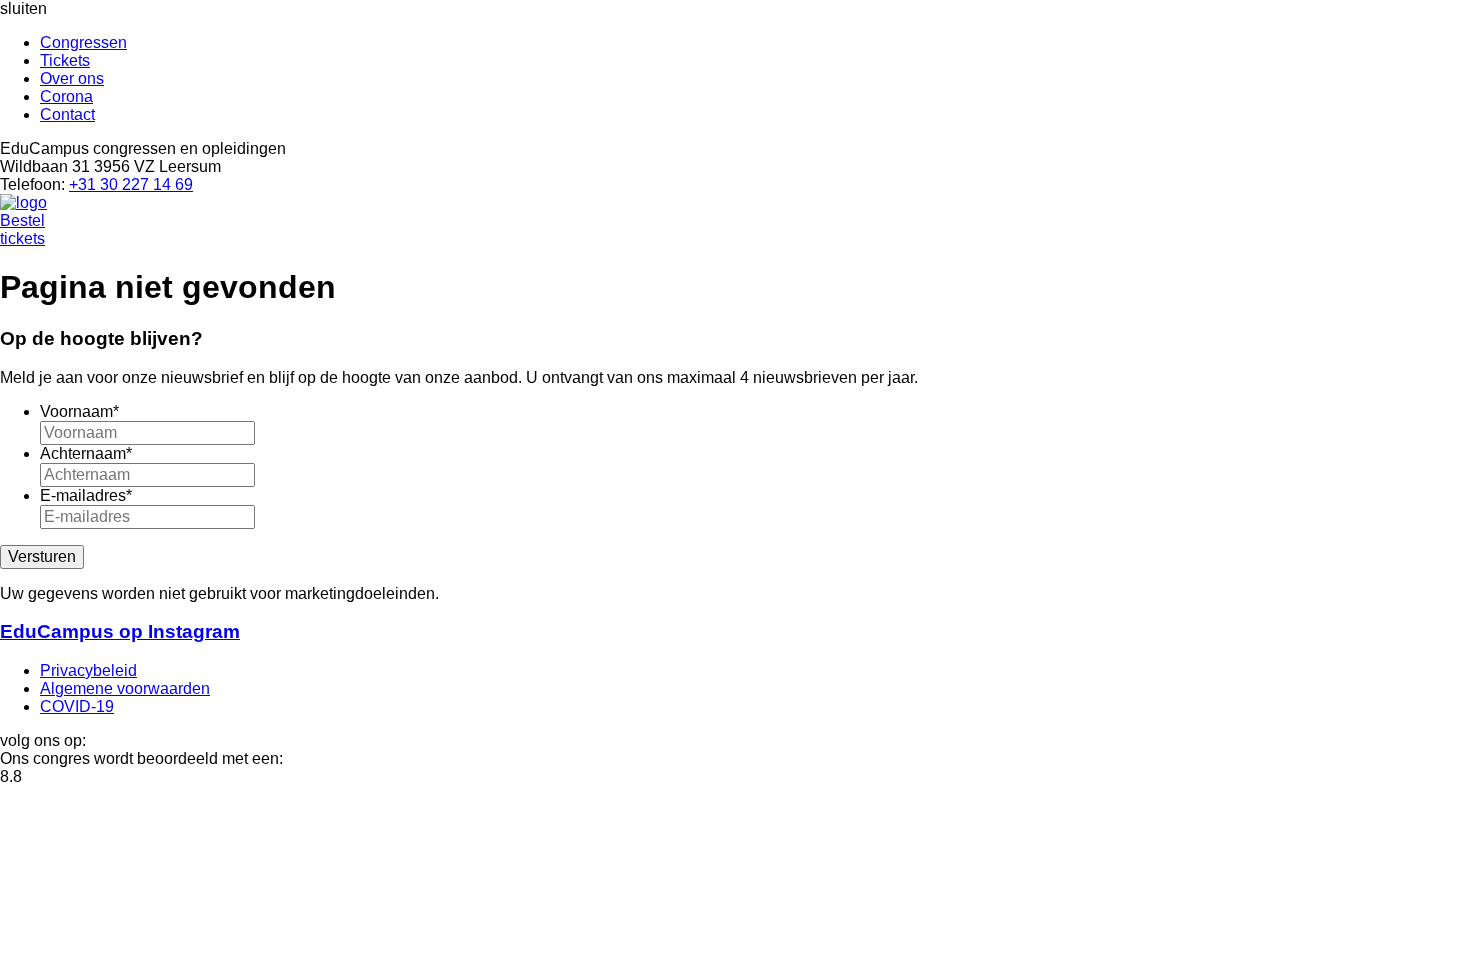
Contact (67, 114)
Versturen (42, 556)
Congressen (83, 42)
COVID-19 (77, 706)
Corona (66, 96)
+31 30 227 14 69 (131, 184)
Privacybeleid (88, 670)
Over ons (72, 78)
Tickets (65, 60)
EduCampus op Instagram (120, 631)
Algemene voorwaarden (125, 688)
